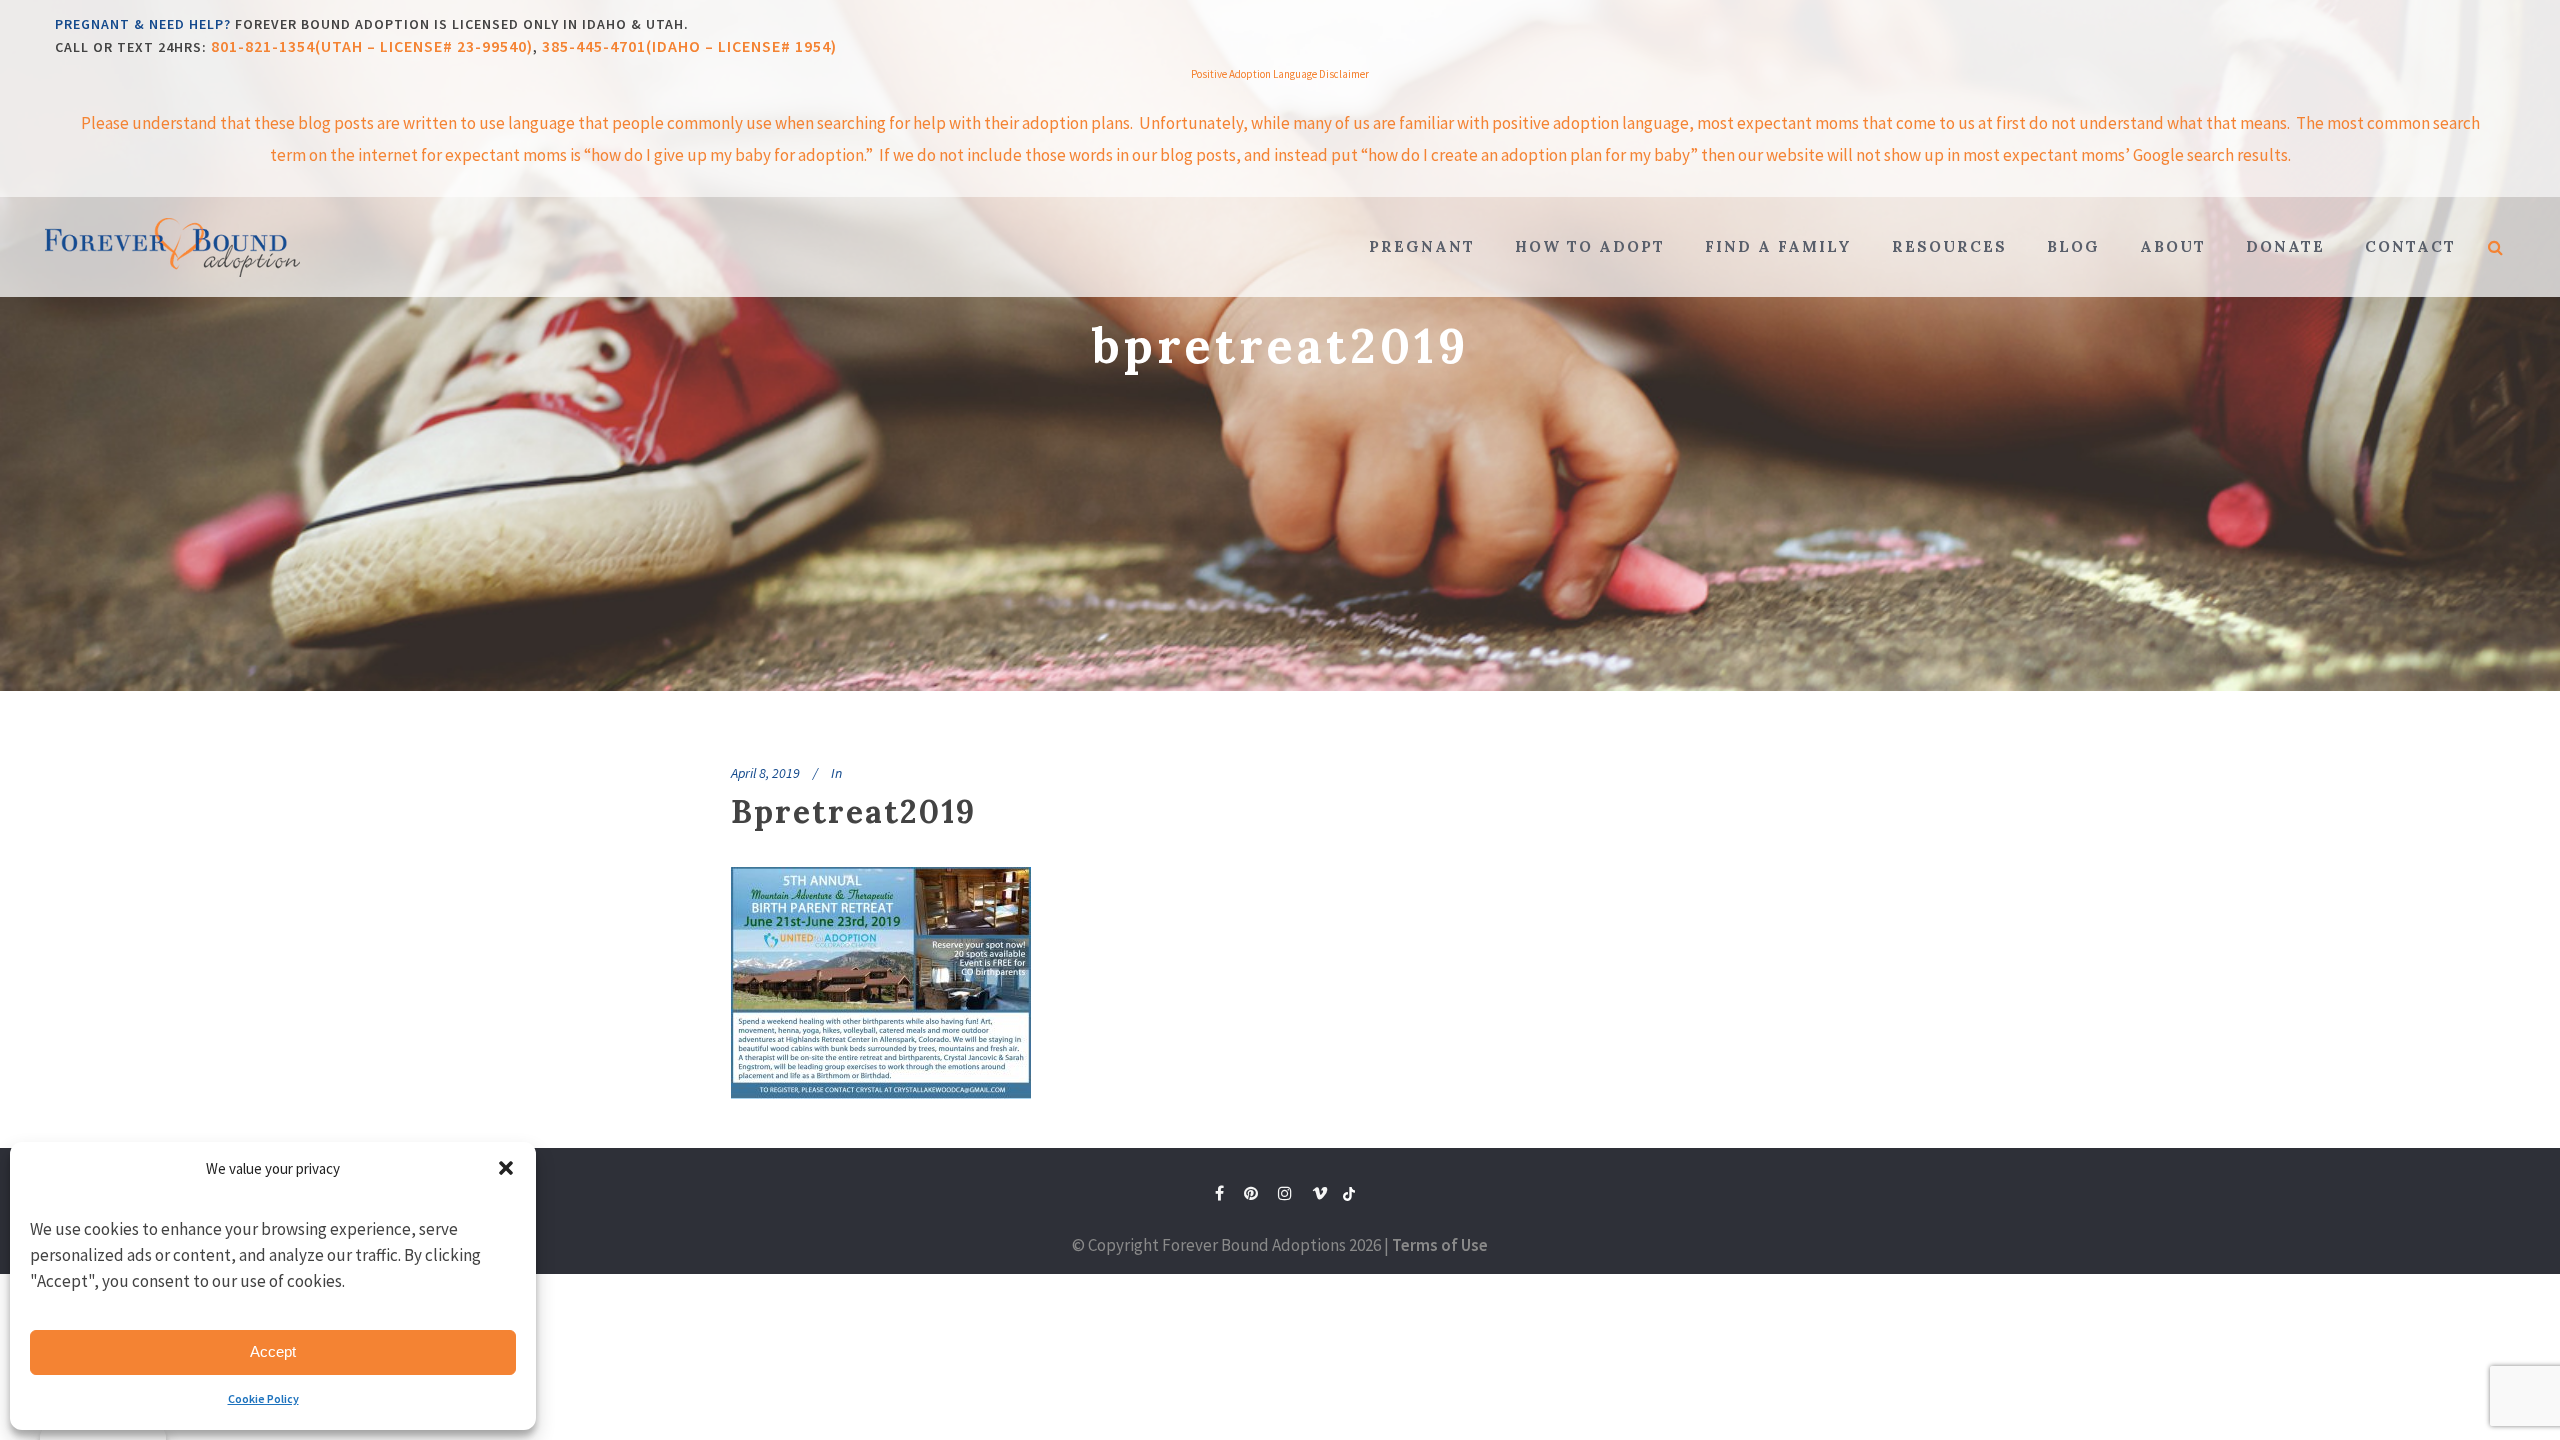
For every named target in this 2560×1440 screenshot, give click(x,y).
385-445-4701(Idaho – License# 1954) (689, 46)
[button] (506, 1168)
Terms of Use (1440, 1245)
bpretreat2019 (853, 811)
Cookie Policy (263, 1398)
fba (1349, 1197)
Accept (273, 1351)
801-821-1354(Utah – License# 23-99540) (372, 46)
